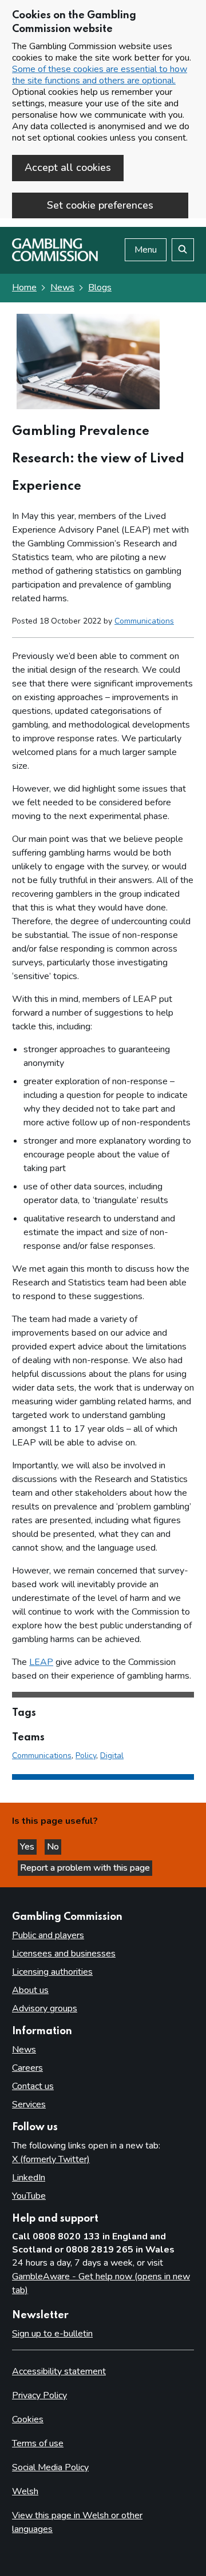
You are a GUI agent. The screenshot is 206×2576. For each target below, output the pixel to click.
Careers (27, 2068)
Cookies (28, 2419)
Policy (86, 1756)
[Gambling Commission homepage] (55, 258)
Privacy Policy (39, 2395)
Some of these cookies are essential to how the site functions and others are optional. (100, 75)
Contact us (33, 2086)
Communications (144, 621)
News (62, 287)
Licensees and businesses (64, 1954)
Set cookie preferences (100, 205)
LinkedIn (29, 2178)
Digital (112, 1756)
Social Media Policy (50, 2467)
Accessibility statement (59, 2371)
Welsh (25, 2491)
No (54, 1847)
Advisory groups (45, 2008)
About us (30, 1990)
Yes (28, 1847)
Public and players (48, 1935)
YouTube (29, 2196)
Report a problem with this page (85, 1868)
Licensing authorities (52, 1972)
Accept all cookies (68, 167)
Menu (146, 250)
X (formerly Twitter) (51, 2159)
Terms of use (38, 2443)
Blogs (100, 287)
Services (29, 2104)
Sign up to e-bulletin (52, 2334)
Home (24, 287)
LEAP (41, 1662)
